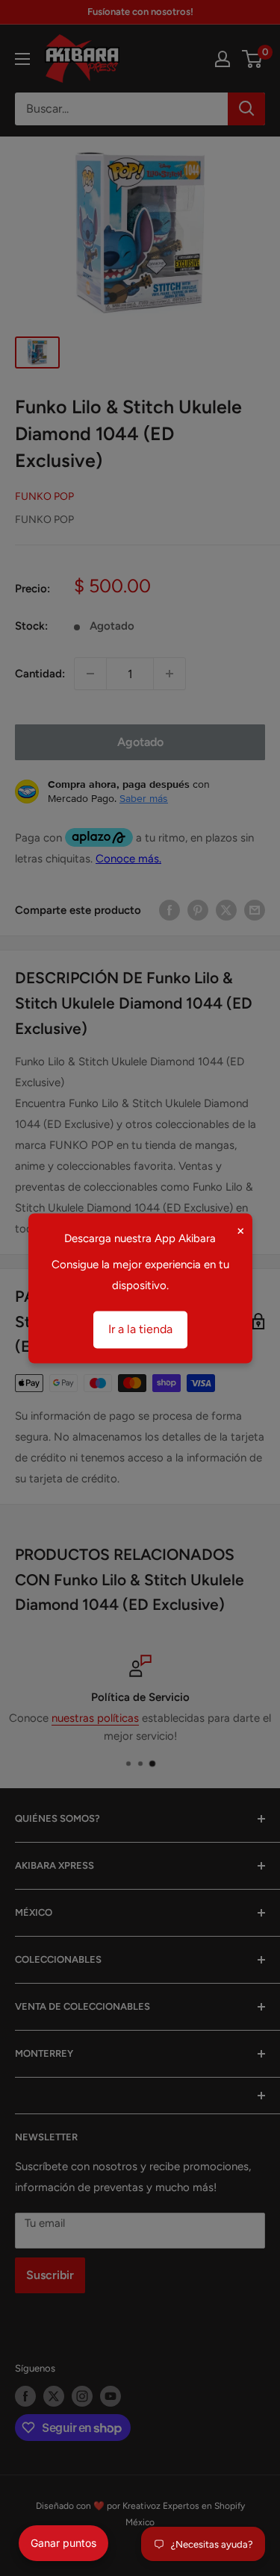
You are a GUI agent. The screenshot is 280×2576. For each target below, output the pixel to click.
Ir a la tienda (140, 1329)
